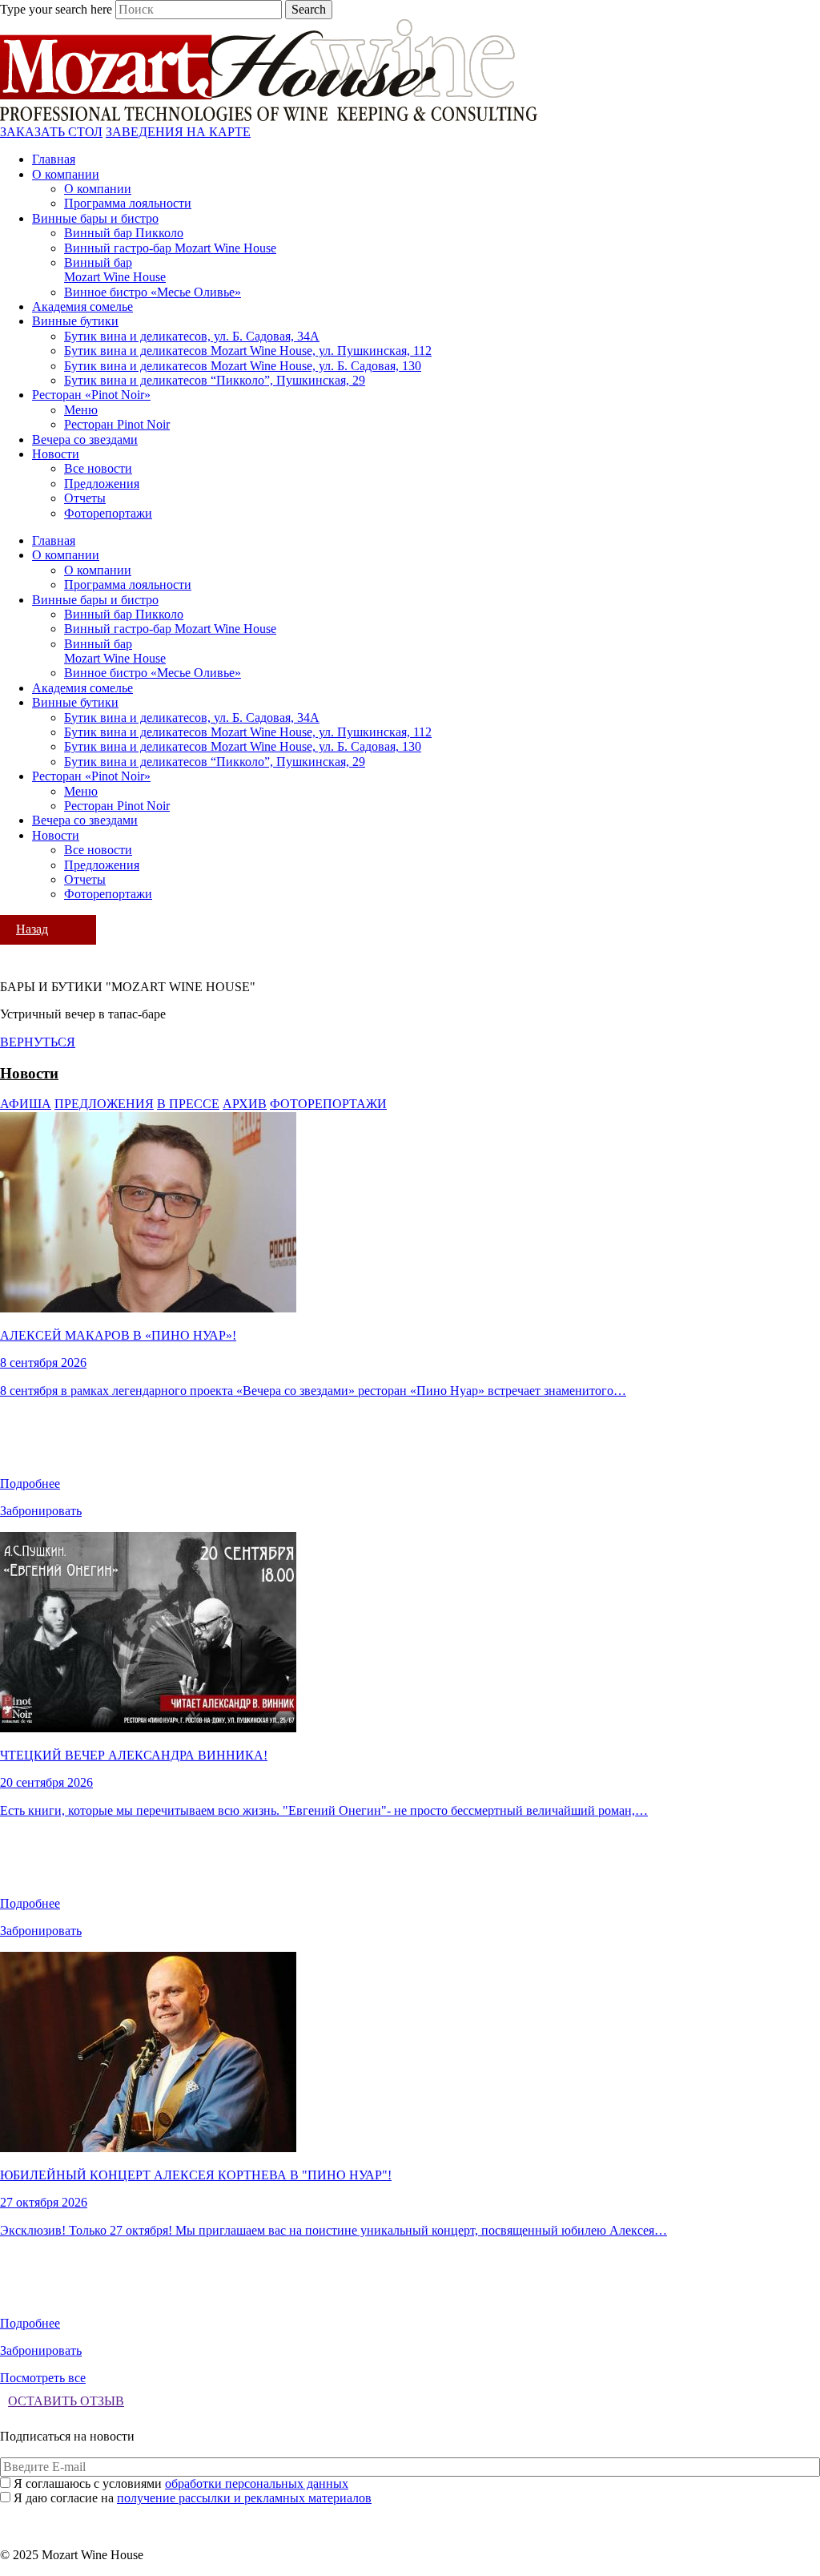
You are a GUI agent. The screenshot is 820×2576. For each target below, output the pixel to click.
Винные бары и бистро (95, 218)
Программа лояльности (128, 203)
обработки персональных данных (257, 2483)
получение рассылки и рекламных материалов (244, 2498)
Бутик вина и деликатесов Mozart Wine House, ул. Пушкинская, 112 (248, 351)
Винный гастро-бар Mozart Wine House (170, 248)
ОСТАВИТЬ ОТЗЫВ (66, 2401)
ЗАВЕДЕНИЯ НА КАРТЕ (178, 132)
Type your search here (56, 9)
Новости (56, 454)
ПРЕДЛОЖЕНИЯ (104, 1104)
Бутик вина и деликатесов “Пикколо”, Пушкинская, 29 (215, 380)
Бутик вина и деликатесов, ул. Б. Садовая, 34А (192, 336)
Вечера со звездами (85, 439)
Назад (32, 929)
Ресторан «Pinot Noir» (91, 395)
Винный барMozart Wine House (115, 270)
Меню (81, 410)
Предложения (102, 484)
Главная (54, 159)
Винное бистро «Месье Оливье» (153, 292)
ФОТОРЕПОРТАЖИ (328, 1104)
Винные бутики (75, 321)
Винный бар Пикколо (124, 233)
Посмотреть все (43, 2378)
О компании (66, 174)
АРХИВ (245, 1104)
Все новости (98, 468)
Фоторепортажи (108, 513)
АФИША (26, 1104)
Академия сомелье (82, 306)
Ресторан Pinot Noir (117, 424)
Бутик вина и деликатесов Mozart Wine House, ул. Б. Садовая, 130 (243, 366)
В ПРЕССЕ (188, 1104)
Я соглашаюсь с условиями (181, 2483)
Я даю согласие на (193, 2498)
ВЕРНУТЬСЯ (38, 1042)
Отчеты (85, 498)
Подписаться (410, 2514)
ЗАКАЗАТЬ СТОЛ (51, 132)
